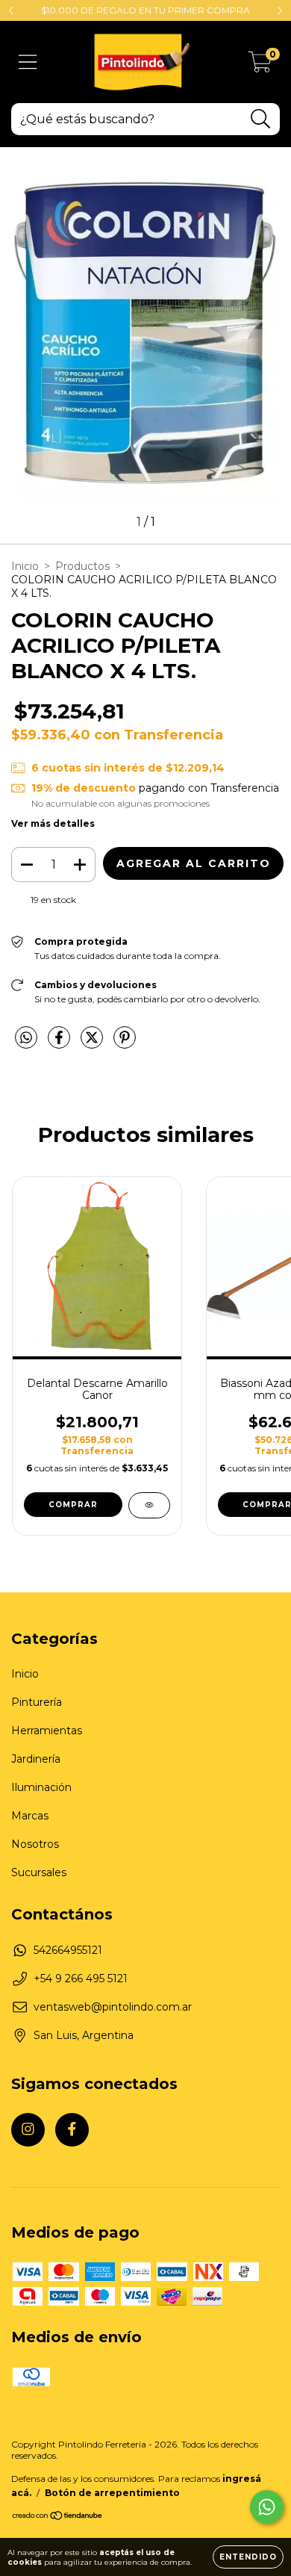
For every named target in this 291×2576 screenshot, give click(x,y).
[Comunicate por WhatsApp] (267, 2507)
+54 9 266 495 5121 (81, 1978)
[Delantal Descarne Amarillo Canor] (149, 1505)
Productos (82, 566)
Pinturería (37, 1702)
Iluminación (41, 1787)
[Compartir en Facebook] (60, 1044)
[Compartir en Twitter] (93, 1044)
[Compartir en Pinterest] (125, 1044)
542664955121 (68, 1950)
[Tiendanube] (58, 2517)
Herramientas (47, 1731)
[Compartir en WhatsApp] (26, 1038)
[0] (260, 66)
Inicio (25, 566)
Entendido (248, 2557)
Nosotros (35, 1844)
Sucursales (39, 1872)
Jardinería (36, 1759)
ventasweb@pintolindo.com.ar (113, 2007)
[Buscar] (261, 119)
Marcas (30, 1816)
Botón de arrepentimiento (112, 2493)
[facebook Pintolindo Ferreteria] (72, 2130)
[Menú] (28, 62)
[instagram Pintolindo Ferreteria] (28, 2130)
